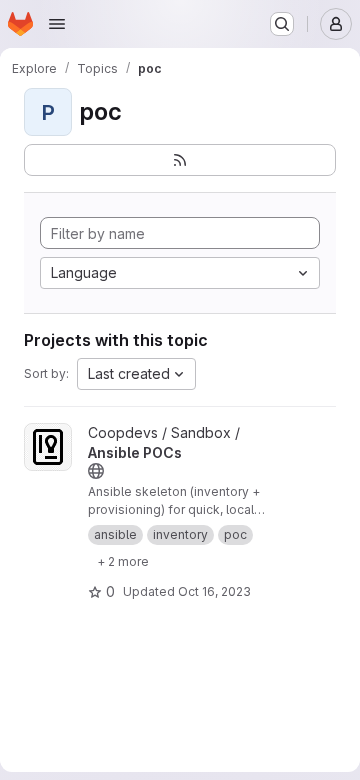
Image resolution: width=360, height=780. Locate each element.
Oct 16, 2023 (214, 591)
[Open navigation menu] (57, 24)
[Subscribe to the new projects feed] (180, 160)
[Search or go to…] (282, 24)
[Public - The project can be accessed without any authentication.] (96, 471)
